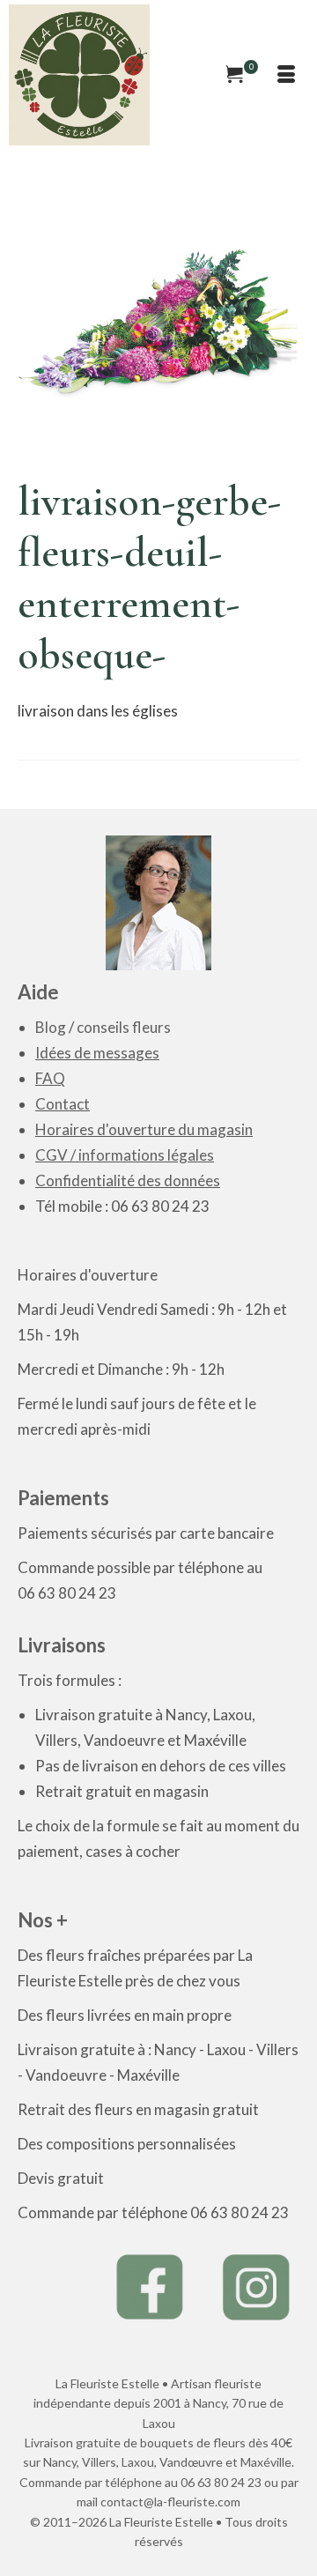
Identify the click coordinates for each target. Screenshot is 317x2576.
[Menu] (286, 75)
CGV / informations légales (125, 1155)
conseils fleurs (124, 1027)
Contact (63, 1104)
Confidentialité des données (128, 1180)
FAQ (50, 1078)
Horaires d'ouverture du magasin (144, 1129)
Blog (51, 1027)
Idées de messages (97, 1053)
